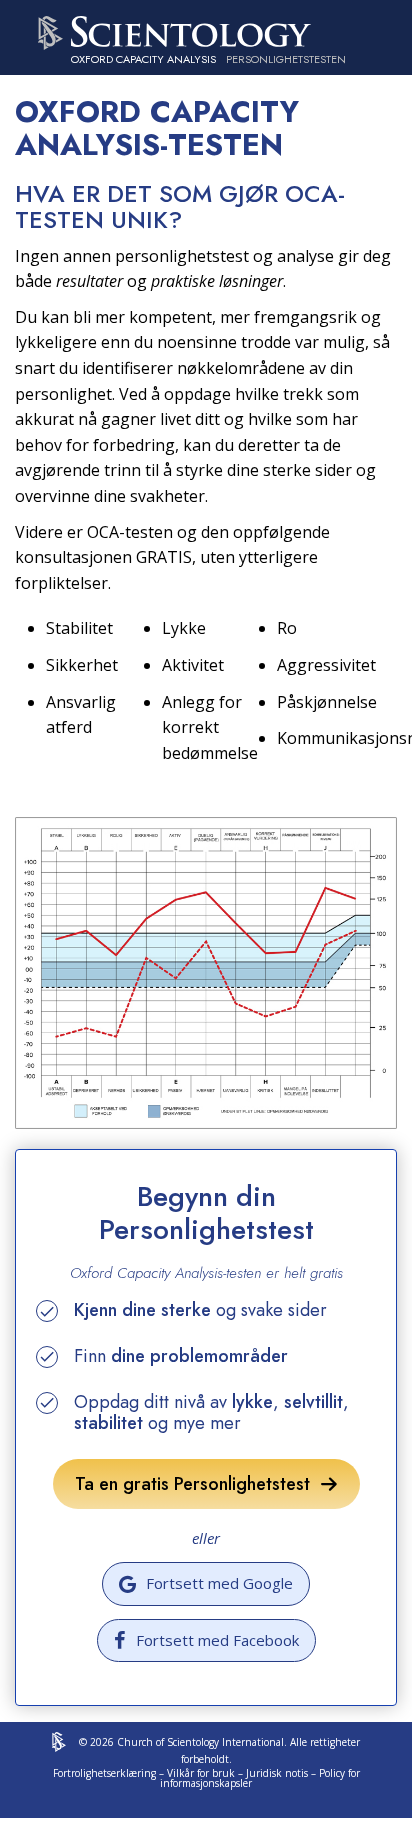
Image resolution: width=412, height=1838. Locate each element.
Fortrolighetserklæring (104, 1773)
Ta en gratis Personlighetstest (197, 1484)
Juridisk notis (277, 1773)
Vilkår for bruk (201, 1773)
